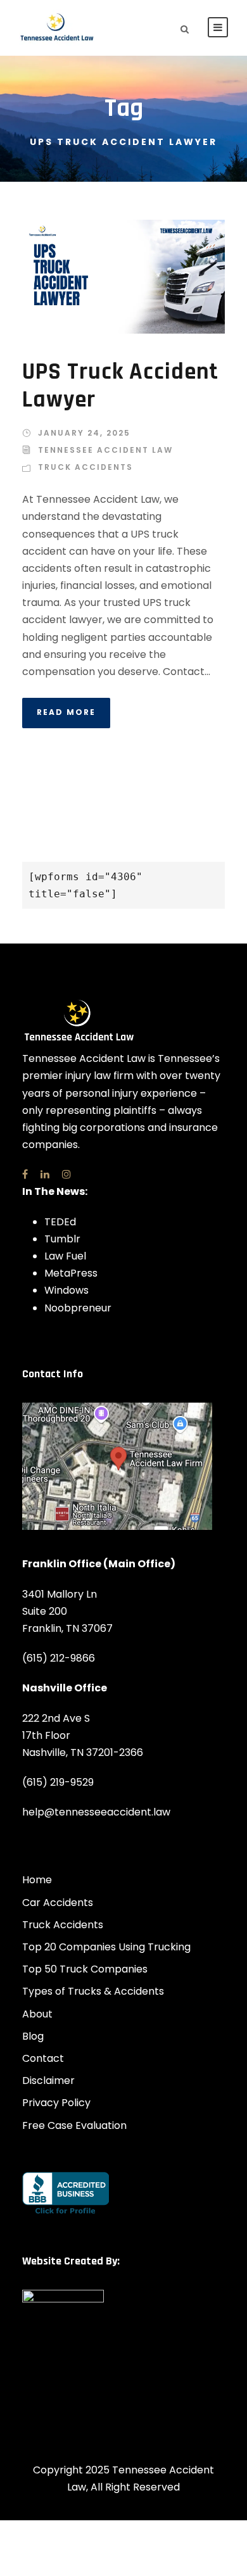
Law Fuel (65, 1256)
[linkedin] (45, 1174)
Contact (43, 2058)
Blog (33, 2036)
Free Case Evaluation (74, 2125)
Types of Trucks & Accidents (93, 1991)
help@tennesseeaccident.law (96, 1812)
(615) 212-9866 (59, 1658)
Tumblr (62, 1239)
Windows (66, 1290)
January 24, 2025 (84, 433)
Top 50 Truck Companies (85, 1969)
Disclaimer (48, 2080)
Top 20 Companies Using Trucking (106, 1947)
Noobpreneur (78, 1308)
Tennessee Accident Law (105, 450)
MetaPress (71, 1273)
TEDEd (60, 1222)
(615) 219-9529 (58, 1782)
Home (37, 1880)
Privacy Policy (56, 2103)
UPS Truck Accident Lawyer (120, 386)
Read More (66, 712)
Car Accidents (58, 1903)
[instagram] (66, 1174)
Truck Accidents (85, 467)
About (37, 2014)
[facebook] (25, 1174)
